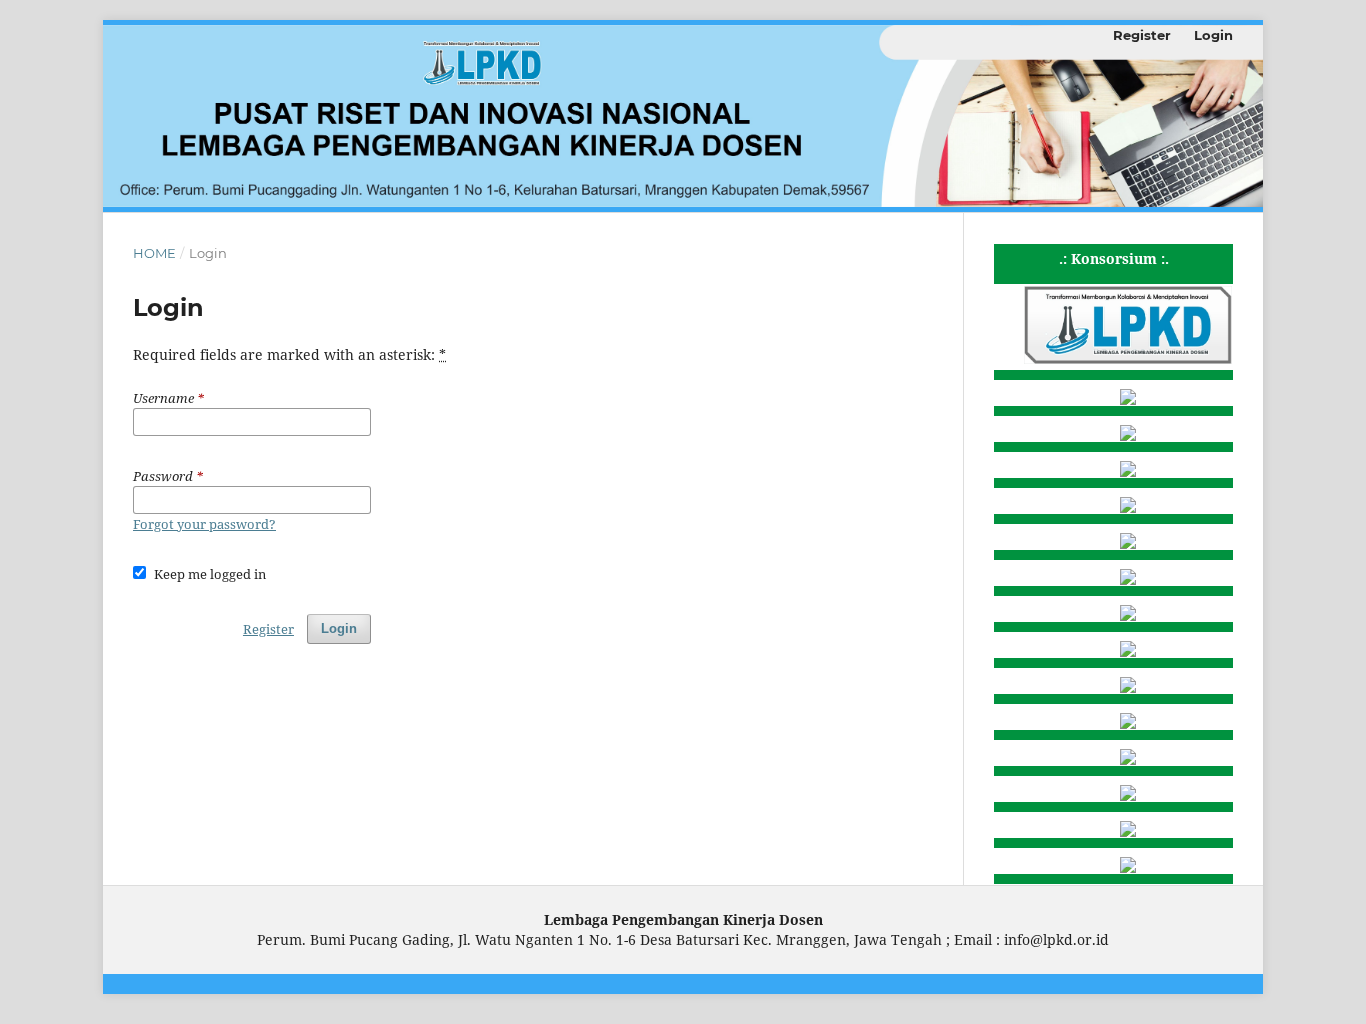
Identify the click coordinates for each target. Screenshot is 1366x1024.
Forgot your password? (204, 524)
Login (1213, 35)
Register (1142, 35)
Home (154, 253)
